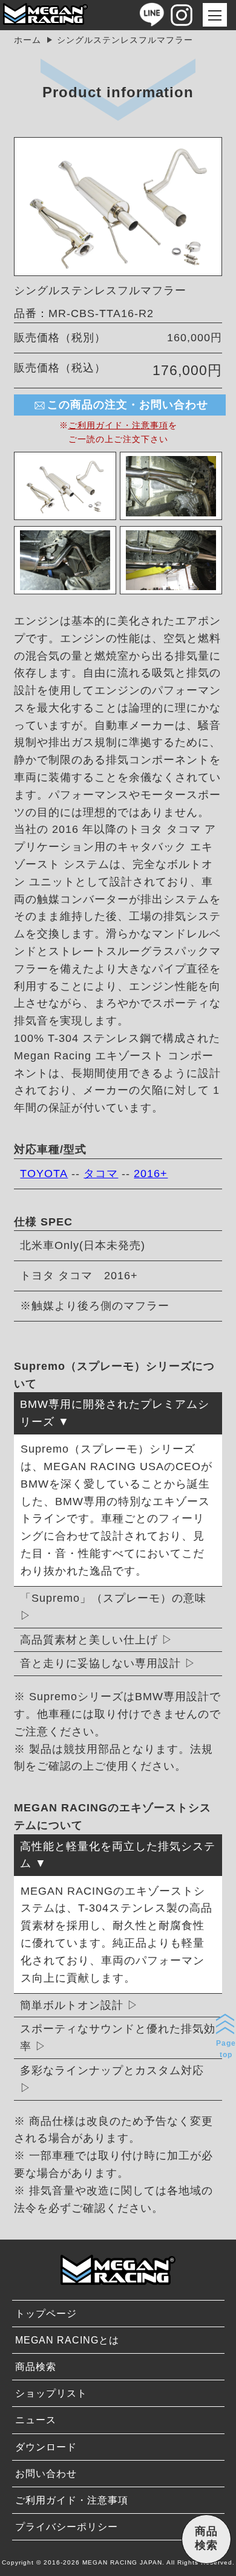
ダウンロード (46, 2447)
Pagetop (226, 2049)
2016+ (151, 1174)
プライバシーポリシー (67, 2527)
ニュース (36, 2420)
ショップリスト (51, 2393)
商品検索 (36, 2367)
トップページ (46, 2314)
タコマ (101, 1174)
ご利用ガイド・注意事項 (118, 425)
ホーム (28, 40)
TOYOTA (44, 1174)
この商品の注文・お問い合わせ (128, 405)
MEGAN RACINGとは (67, 2340)
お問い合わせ (46, 2474)
